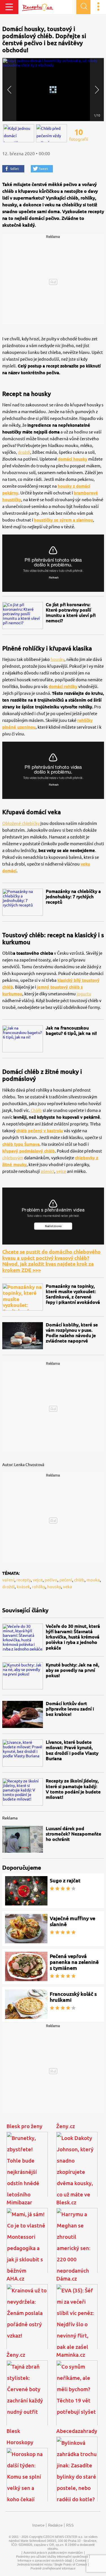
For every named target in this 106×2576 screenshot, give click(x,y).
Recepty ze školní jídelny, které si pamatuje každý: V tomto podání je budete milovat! (73, 1789)
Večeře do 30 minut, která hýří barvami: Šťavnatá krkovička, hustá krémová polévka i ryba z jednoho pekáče (73, 1637)
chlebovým (13, 1158)
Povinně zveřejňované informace (53, 2568)
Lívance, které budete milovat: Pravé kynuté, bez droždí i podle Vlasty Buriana (72, 1750)
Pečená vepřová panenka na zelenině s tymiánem (74, 1962)
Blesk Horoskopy (20, 2437)
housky (58, 659)
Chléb (36, 1110)
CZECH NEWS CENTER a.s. (63, 2537)
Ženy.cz (66, 2126)
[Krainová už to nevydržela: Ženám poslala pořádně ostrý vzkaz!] (27, 2322)
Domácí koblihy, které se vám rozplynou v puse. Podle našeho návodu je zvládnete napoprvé (72, 1333)
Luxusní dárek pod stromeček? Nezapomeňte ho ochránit (73, 1834)
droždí (24, 452)
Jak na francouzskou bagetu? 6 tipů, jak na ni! (71, 1030)
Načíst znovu (53, 1226)
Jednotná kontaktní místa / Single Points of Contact (52, 2564)
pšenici (47, 1171)
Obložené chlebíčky (21, 823)
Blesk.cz (66, 2202)
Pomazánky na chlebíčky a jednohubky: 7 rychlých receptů (73, 897)
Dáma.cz (67, 2279)
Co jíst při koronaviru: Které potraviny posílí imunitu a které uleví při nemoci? (71, 613)
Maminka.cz (71, 2355)
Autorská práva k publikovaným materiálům (53, 2553)
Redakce (55, 2525)
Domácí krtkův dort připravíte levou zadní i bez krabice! (70, 1709)
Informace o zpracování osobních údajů (45, 2560)
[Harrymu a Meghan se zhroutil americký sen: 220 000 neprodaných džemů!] (77, 2246)
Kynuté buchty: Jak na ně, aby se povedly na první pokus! (73, 1670)
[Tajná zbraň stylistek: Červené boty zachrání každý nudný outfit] (27, 2398)
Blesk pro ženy (24, 2126)
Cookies (81, 2560)
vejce (61, 1171)
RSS (70, 2525)
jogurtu (84, 994)
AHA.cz (15, 2279)
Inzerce (38, 2525)
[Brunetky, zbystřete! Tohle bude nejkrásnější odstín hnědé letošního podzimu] (27, 2170)
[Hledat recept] (83, 7)
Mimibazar (19, 2202)
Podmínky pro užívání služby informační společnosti (52, 2557)
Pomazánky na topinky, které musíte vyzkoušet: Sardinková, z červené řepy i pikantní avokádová (73, 1294)
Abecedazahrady (77, 2431)
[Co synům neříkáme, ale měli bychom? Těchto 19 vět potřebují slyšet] (77, 2398)
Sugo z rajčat (65, 1880)
